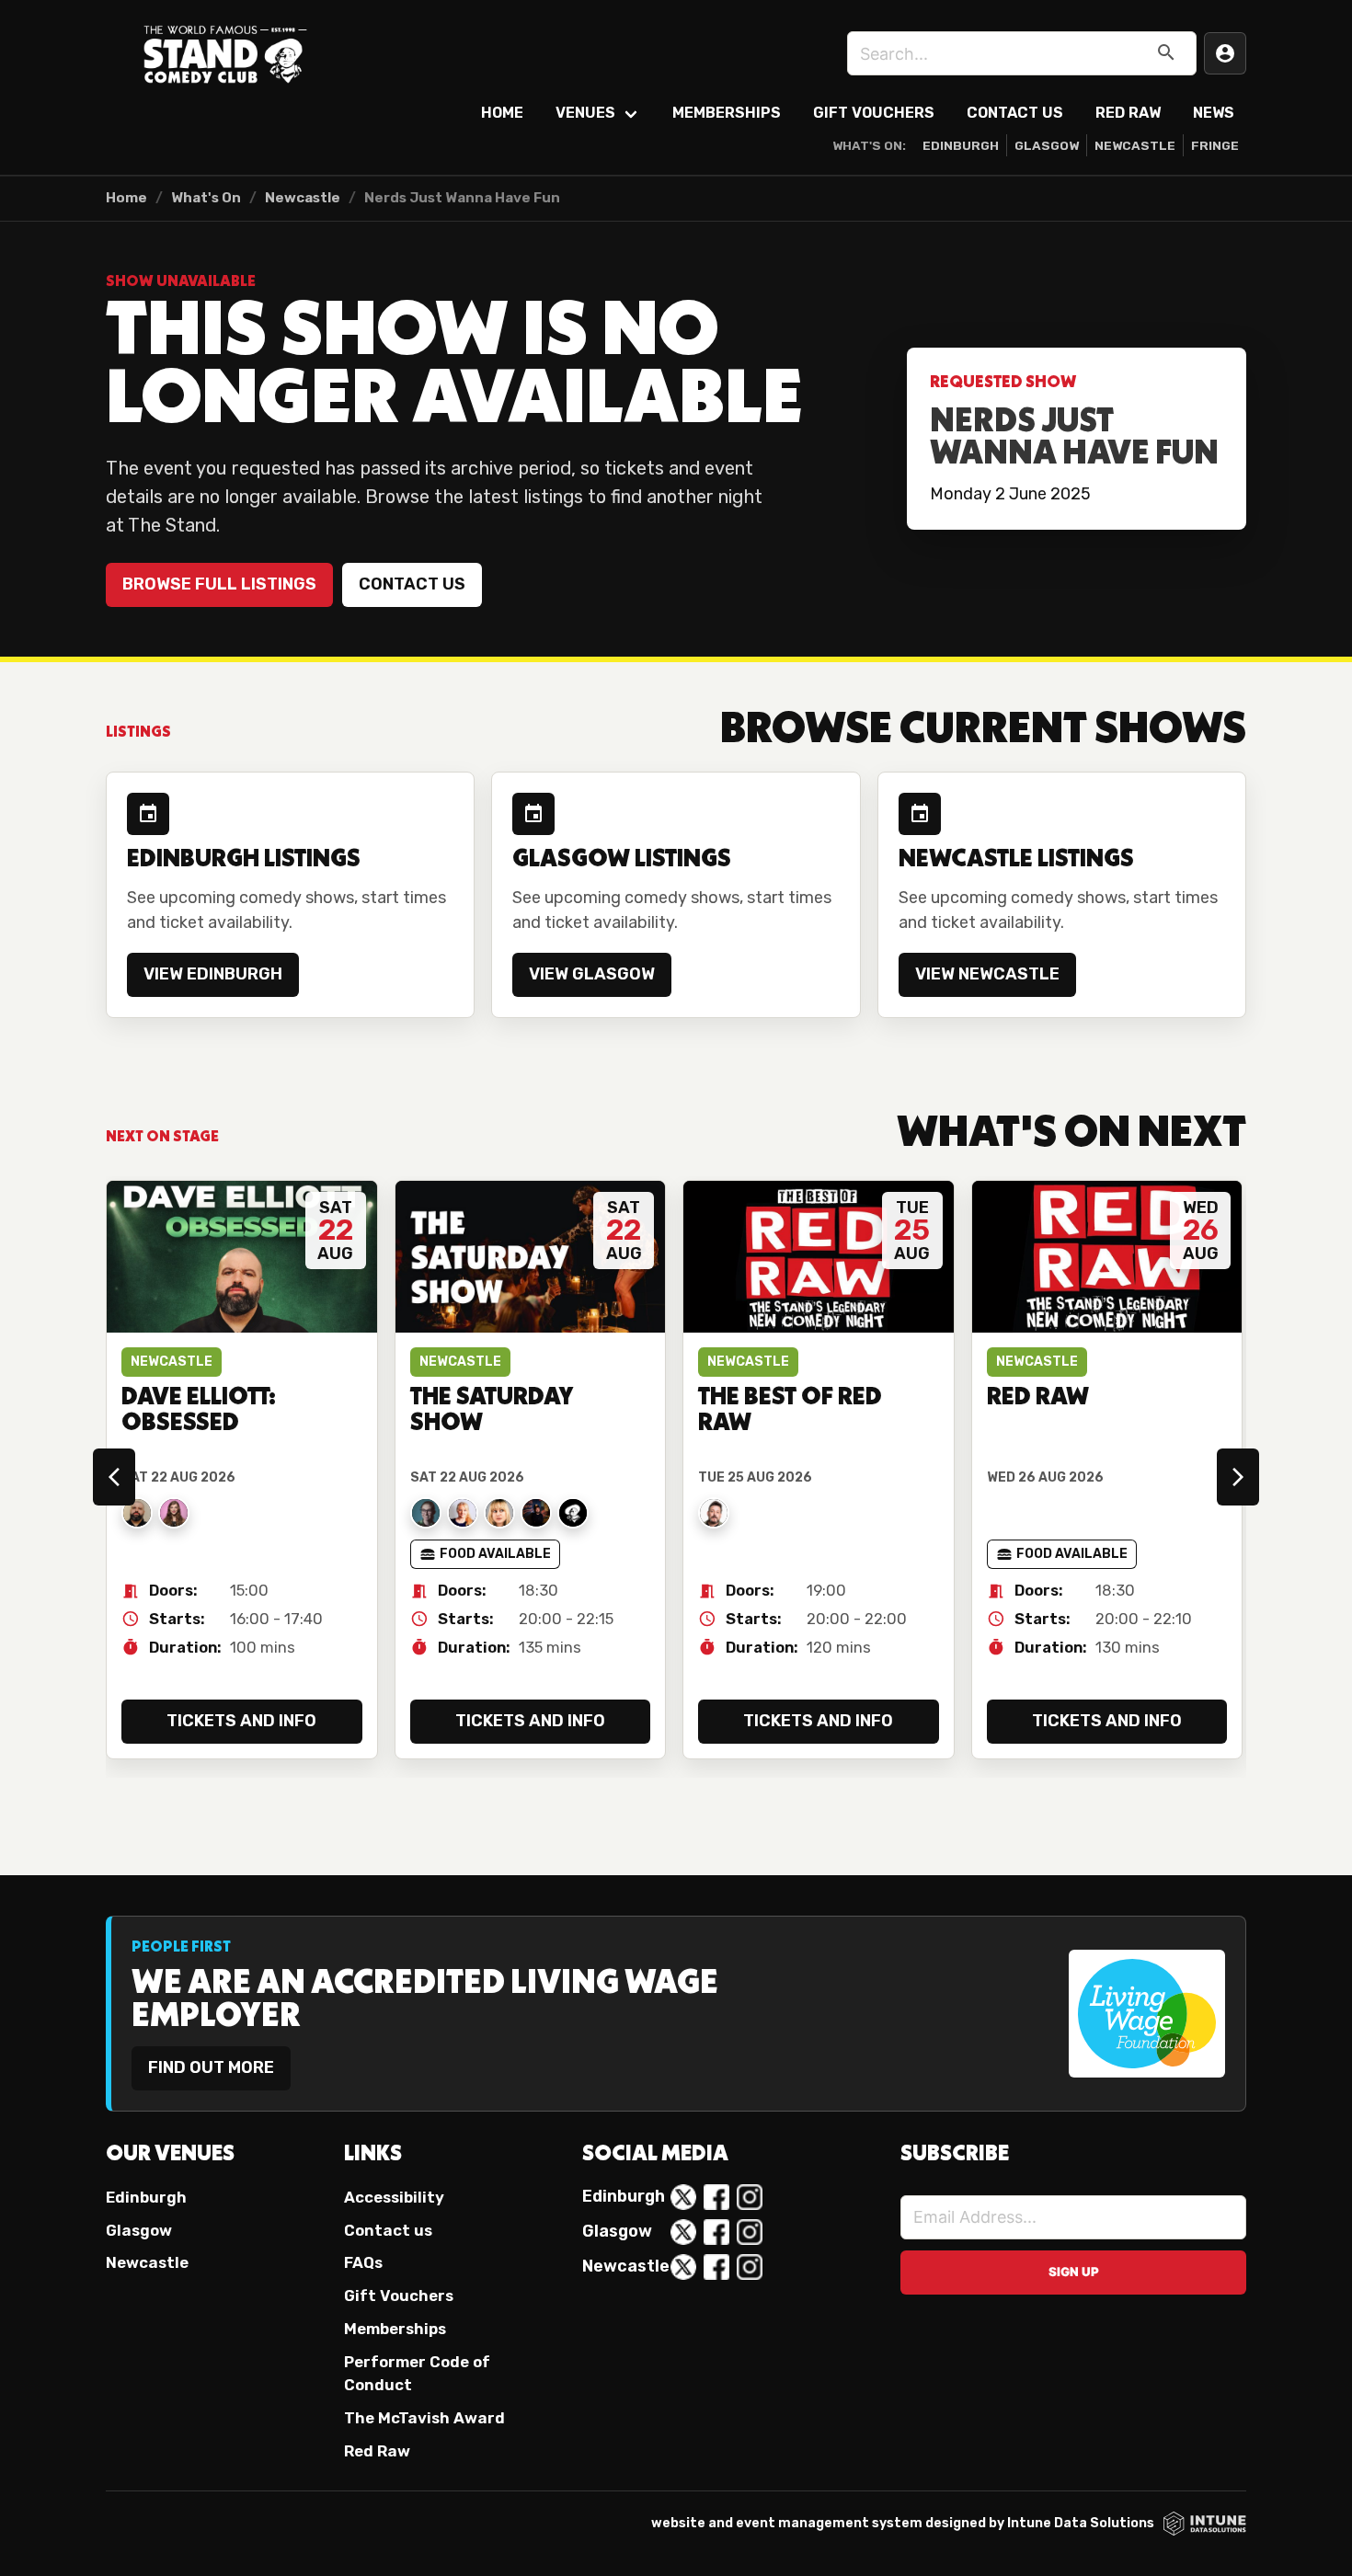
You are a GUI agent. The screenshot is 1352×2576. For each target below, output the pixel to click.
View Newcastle (987, 974)
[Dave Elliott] (137, 1513)
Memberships (727, 113)
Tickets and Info (241, 1721)
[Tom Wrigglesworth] (573, 1513)
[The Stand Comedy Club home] (225, 53)
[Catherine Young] (463, 1513)
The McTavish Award (424, 2418)
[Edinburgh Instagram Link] (750, 2197)
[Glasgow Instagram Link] (750, 2232)
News (1214, 113)
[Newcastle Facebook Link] (716, 2267)
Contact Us (1015, 113)
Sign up (1074, 2272)
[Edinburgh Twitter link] (683, 2197)
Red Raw (1128, 113)
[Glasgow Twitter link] (683, 2232)
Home (502, 113)
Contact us (412, 584)
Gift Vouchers (874, 113)
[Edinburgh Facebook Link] (716, 2197)
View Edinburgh (213, 974)
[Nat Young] (426, 1513)
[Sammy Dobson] (499, 1513)
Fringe (1215, 145)
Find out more (211, 2067)
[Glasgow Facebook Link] (716, 2232)
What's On (206, 198)
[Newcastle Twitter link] (683, 2267)
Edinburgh (961, 145)
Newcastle (1135, 145)
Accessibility (394, 2197)
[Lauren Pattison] (174, 1513)
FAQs (363, 2262)
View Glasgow (592, 974)
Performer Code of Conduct (417, 2373)
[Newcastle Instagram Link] (750, 2267)
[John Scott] (714, 1513)
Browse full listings (219, 584)
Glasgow (1047, 145)
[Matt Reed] (536, 1513)
